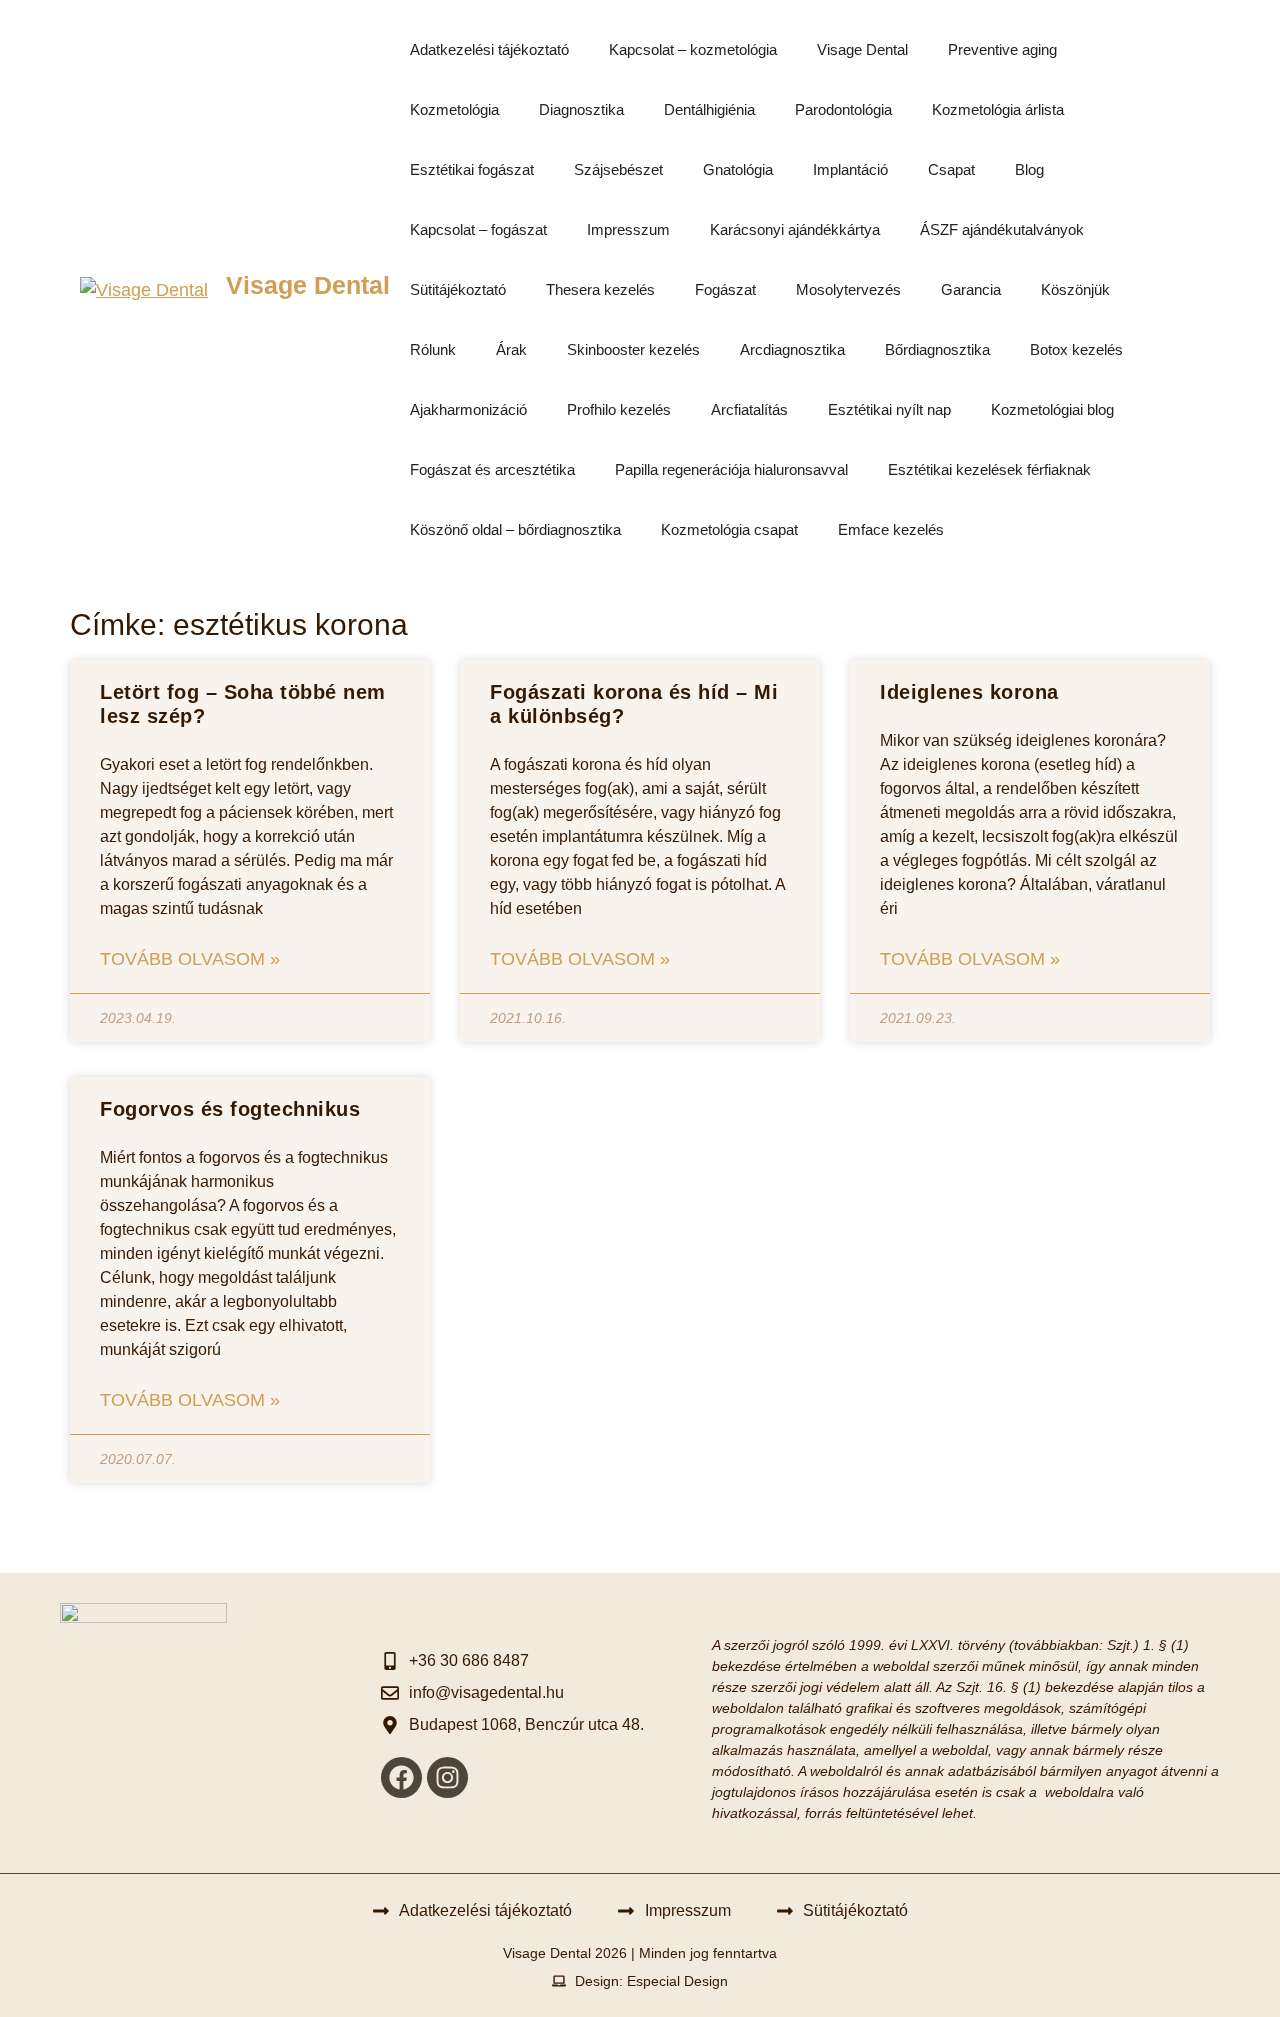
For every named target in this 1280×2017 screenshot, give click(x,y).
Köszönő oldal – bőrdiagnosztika (515, 529)
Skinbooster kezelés (633, 349)
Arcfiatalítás (749, 409)
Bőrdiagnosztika (937, 349)
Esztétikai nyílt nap (889, 409)
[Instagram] (447, 1777)
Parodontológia (843, 109)
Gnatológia (738, 169)
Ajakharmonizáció (468, 409)
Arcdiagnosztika (792, 349)
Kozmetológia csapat (729, 529)
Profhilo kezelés (619, 409)
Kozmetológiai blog (1052, 409)
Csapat (951, 169)
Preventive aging (1002, 49)
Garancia (971, 289)
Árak (511, 349)
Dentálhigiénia (709, 109)
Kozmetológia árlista (998, 109)
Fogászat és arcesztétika (492, 469)
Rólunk (433, 349)
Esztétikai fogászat (472, 169)
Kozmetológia (454, 109)
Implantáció (850, 169)
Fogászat (725, 289)
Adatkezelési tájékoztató (489, 49)
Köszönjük (1075, 289)
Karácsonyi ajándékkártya (795, 229)
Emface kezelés (891, 529)
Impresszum (628, 229)
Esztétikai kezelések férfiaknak (989, 469)
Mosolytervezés (848, 289)
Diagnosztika (581, 109)
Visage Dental (308, 285)
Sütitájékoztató (458, 289)
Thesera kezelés (600, 289)
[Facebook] (401, 1777)
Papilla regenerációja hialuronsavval (731, 469)
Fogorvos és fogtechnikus (230, 1109)
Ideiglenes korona (969, 692)
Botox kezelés (1076, 349)
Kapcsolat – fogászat (478, 229)
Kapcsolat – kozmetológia (693, 49)
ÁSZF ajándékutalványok (1002, 229)
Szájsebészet (618, 169)
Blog (1029, 169)
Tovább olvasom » (190, 959)
